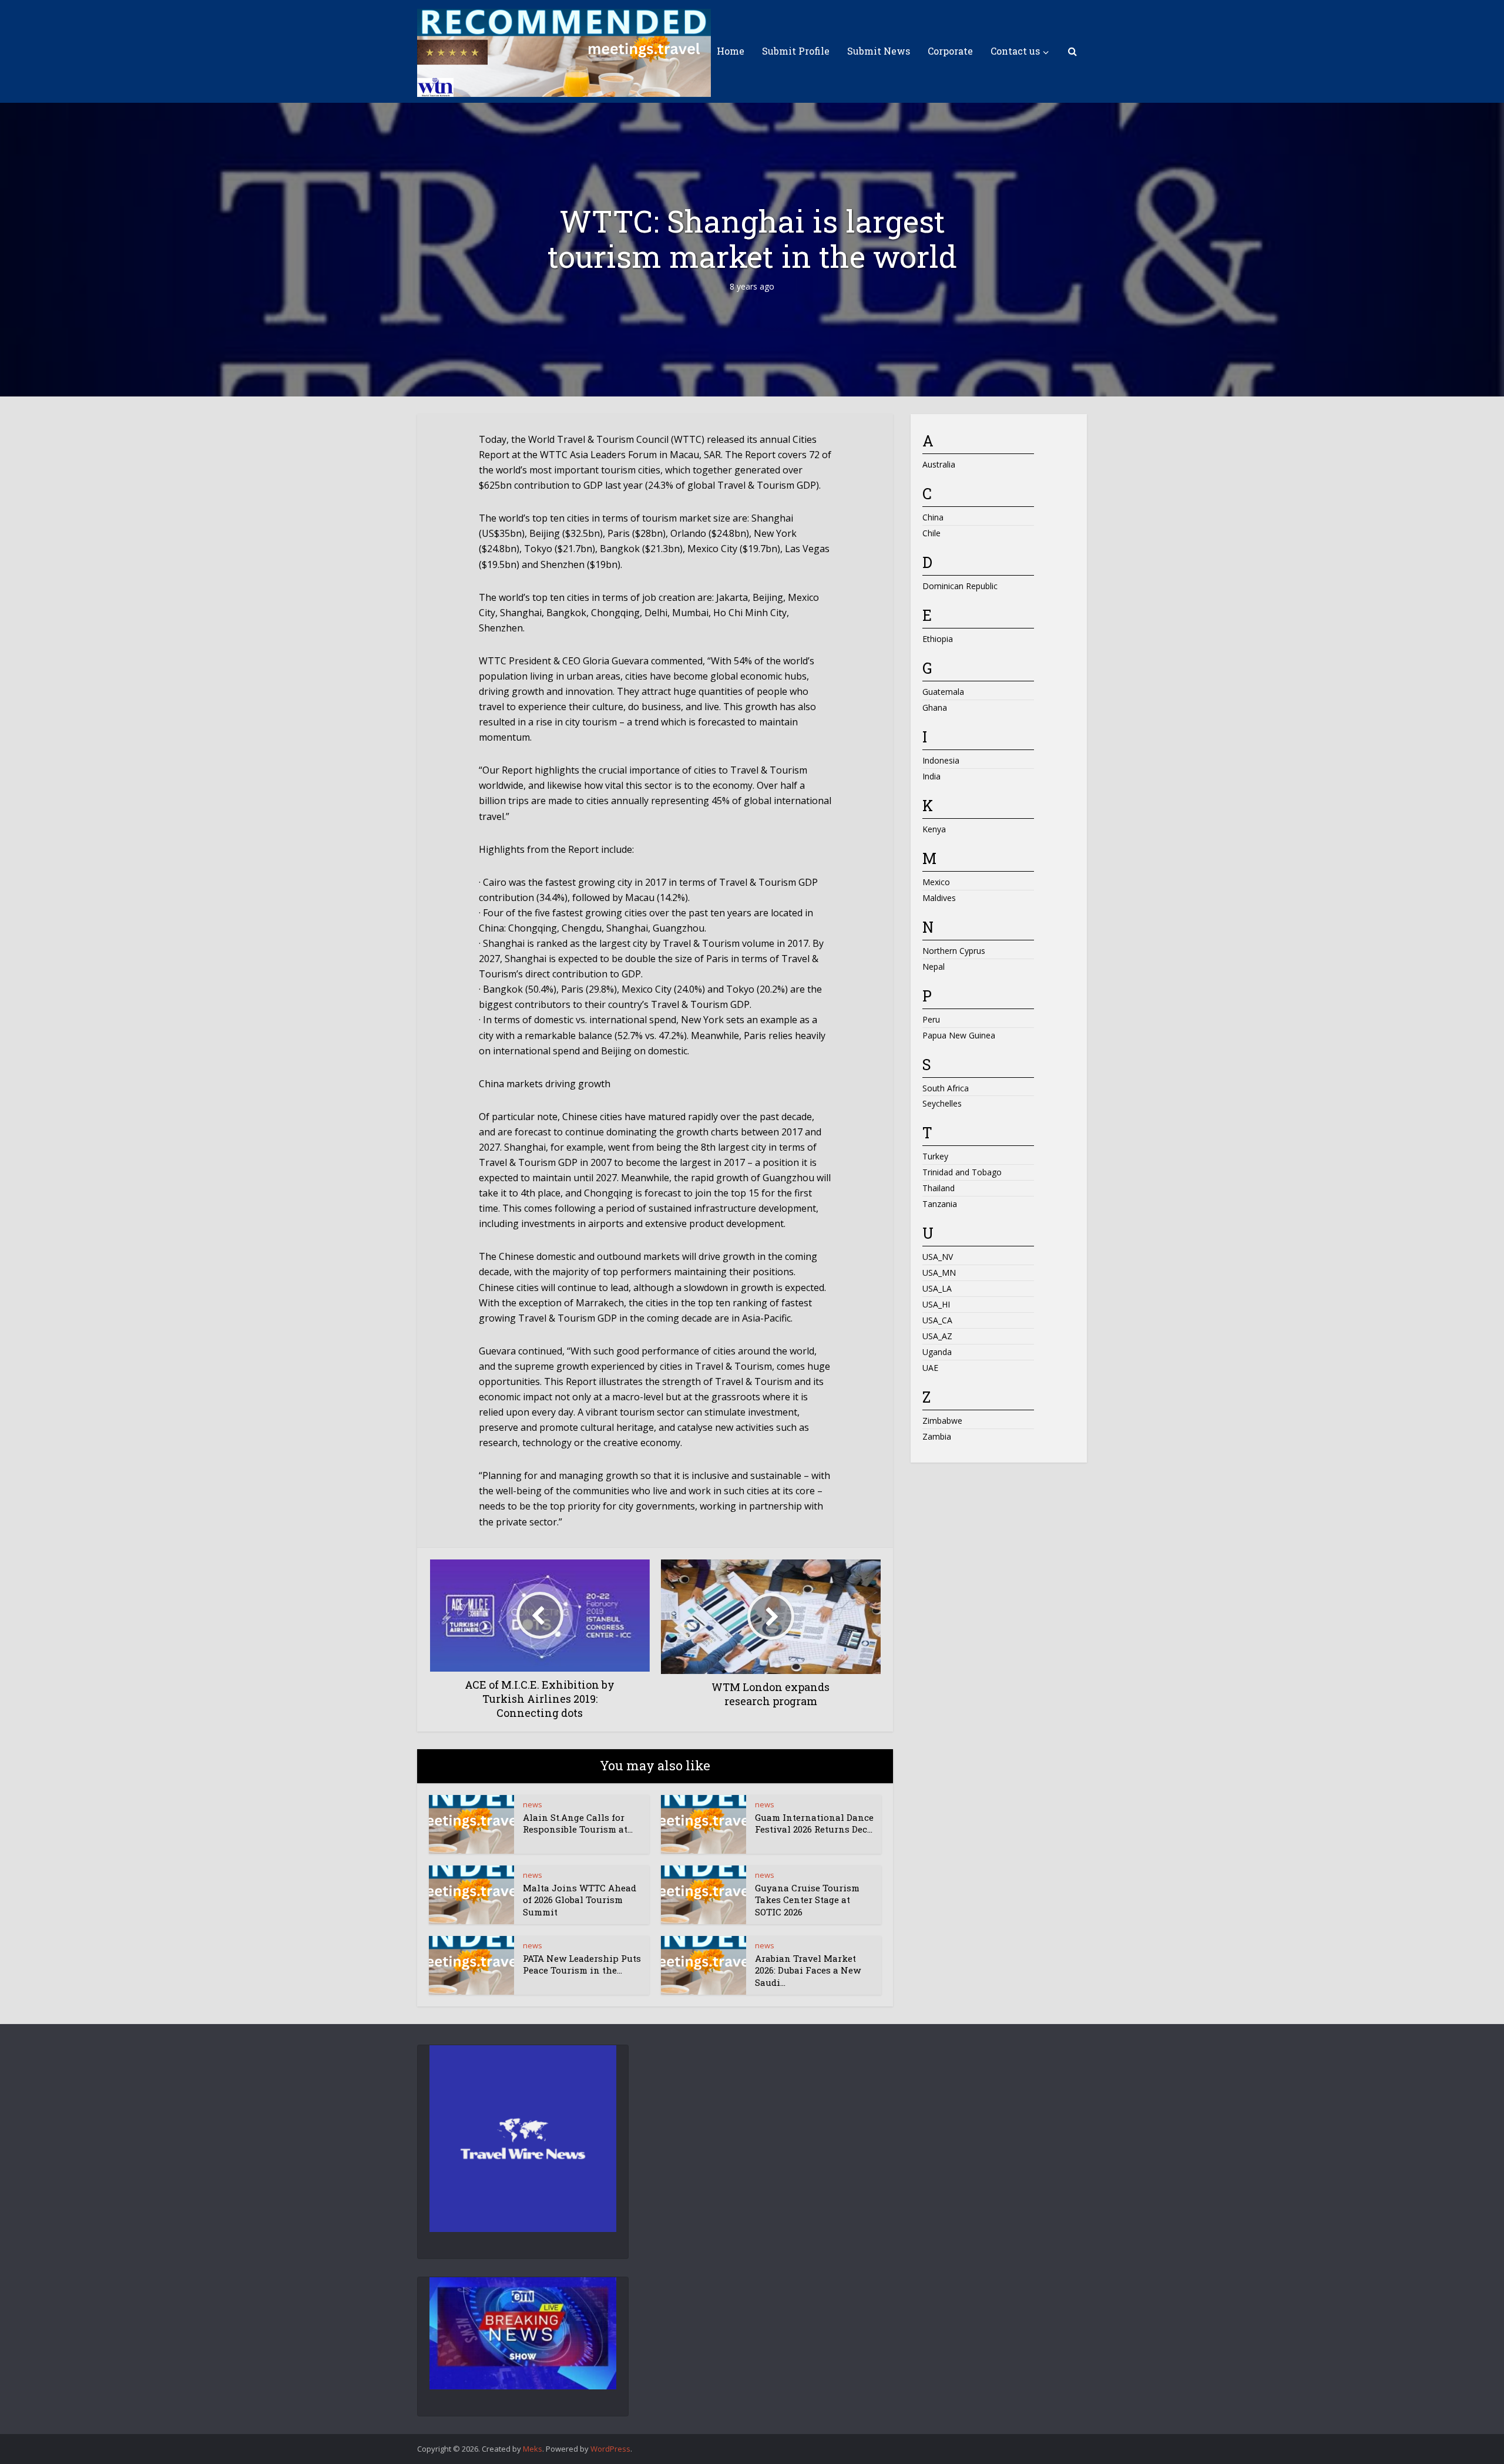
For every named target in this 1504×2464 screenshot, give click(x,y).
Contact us (1015, 51)
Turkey (935, 1156)
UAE (930, 1368)
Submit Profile (796, 51)
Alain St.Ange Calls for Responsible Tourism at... (578, 1823)
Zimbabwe (942, 1421)
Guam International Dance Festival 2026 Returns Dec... (814, 1823)
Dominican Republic (960, 586)
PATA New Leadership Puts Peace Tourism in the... (582, 1964)
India (931, 776)
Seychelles (942, 1103)
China (933, 517)
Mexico (936, 882)
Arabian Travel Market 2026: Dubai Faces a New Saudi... (808, 1970)
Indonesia (941, 760)
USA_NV (938, 1257)
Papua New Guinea (959, 1035)
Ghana (935, 707)
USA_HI (936, 1304)
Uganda (937, 1352)
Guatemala (943, 692)
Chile (931, 533)
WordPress (610, 2449)
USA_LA (937, 1288)
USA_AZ (937, 1336)
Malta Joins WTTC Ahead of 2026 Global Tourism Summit (580, 1900)
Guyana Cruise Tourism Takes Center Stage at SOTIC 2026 (807, 1900)
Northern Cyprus (954, 951)
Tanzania (940, 1204)
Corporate (950, 51)
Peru (931, 1019)
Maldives (939, 898)
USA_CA (937, 1320)
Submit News (879, 51)
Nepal (934, 967)
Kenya (934, 829)
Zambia (937, 1436)
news (533, 1804)
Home (731, 51)
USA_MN (939, 1273)
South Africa (946, 1088)
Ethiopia (938, 639)
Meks (533, 2449)
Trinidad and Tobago (962, 1172)
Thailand (939, 1188)
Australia (939, 464)
